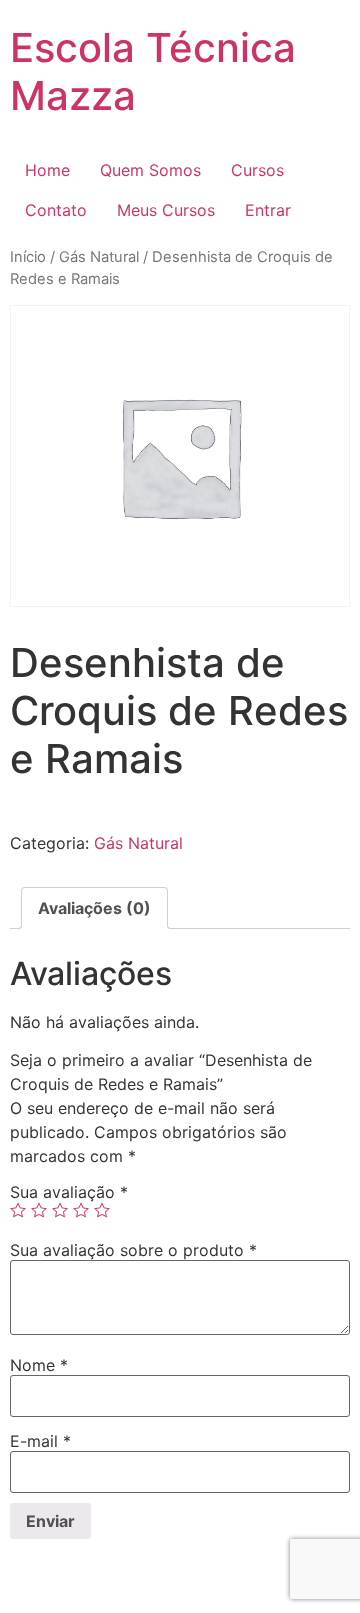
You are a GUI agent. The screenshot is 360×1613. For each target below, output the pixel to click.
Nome (39, 1365)
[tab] (94, 908)
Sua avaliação (69, 1192)
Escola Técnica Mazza (153, 71)
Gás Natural (99, 257)
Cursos (257, 170)
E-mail (40, 1441)
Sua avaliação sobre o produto (133, 1250)
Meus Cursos (166, 210)
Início (28, 257)
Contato (56, 210)
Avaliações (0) (94, 908)
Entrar (268, 210)
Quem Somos (150, 170)
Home (47, 170)
